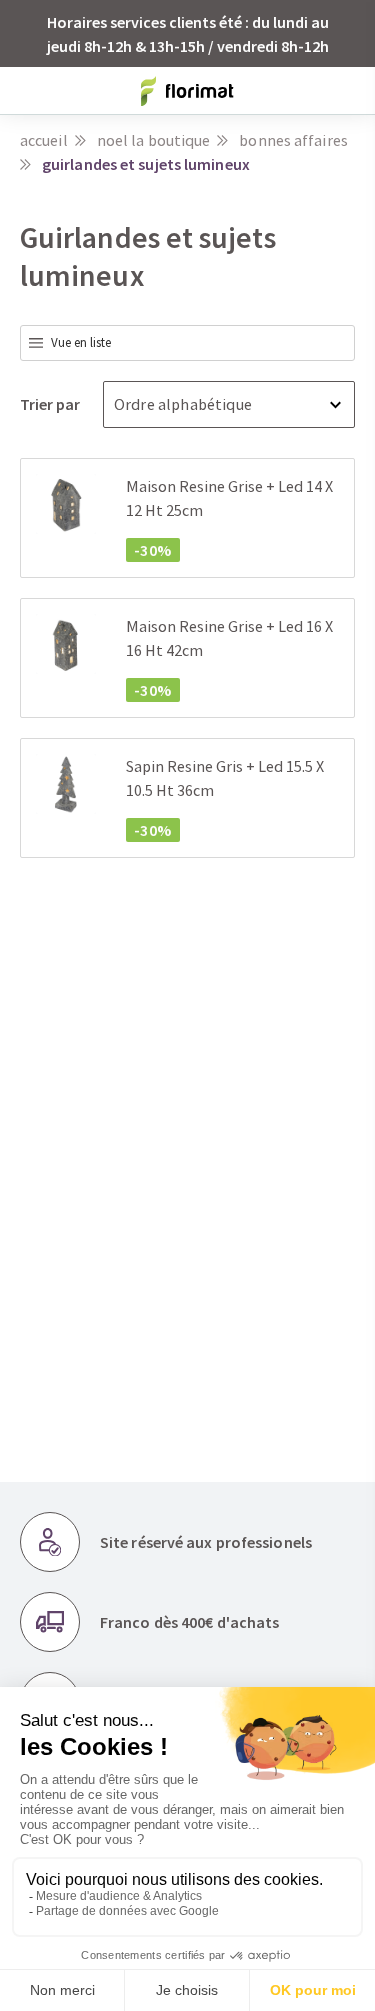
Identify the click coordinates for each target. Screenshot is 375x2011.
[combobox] (187, 343)
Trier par (51, 404)
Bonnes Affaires (293, 140)
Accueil (44, 140)
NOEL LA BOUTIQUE (154, 140)
